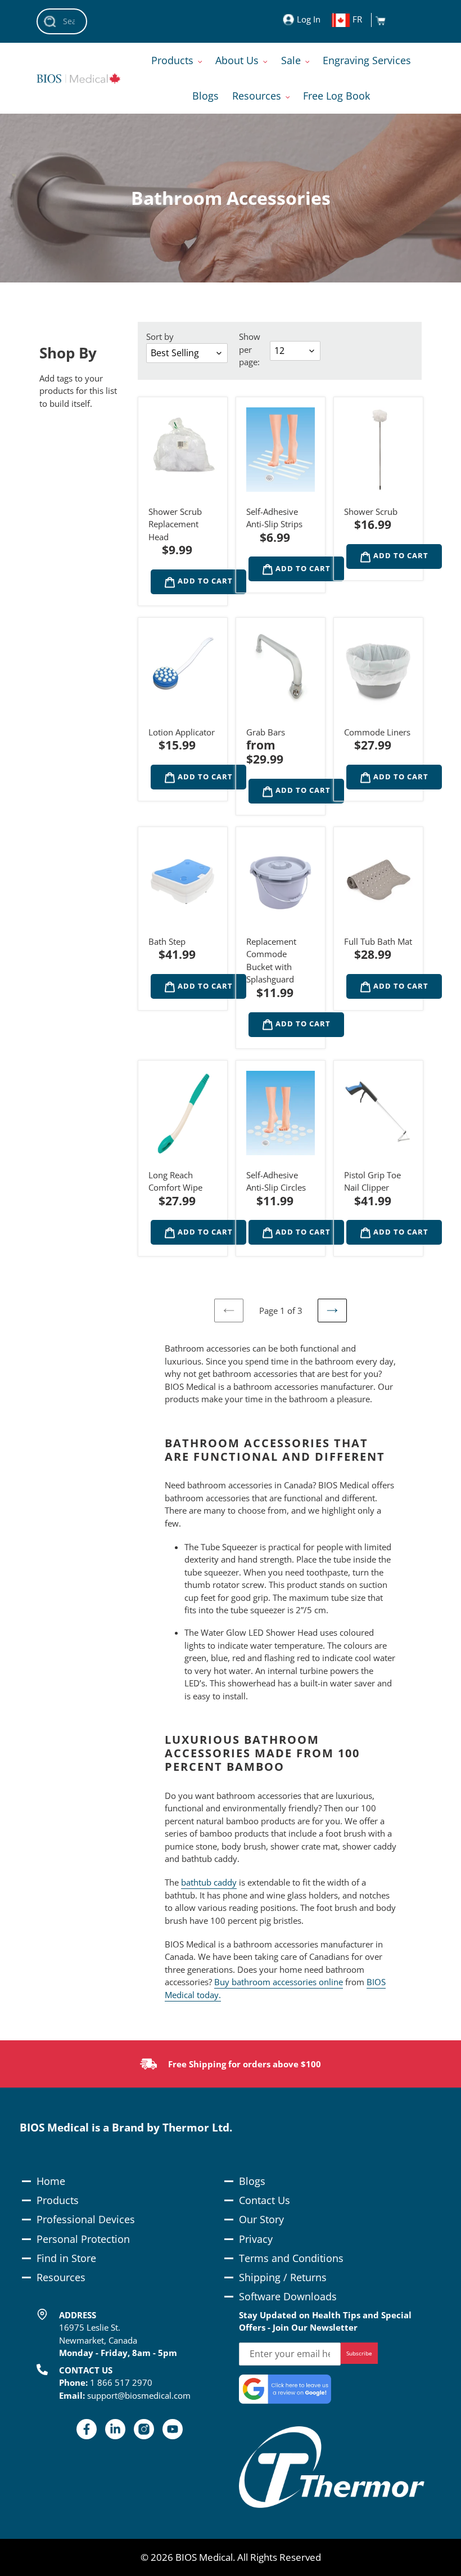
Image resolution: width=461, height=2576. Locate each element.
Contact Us (265, 2200)
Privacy (256, 2239)
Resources (61, 2277)
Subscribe (359, 2353)
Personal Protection (83, 2239)
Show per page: (250, 349)
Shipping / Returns (283, 2277)
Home (51, 2181)
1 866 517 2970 (121, 2382)
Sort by (160, 336)
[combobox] (62, 21)
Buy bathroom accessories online (279, 1982)
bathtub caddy (209, 1882)
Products (58, 2200)
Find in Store (66, 2258)
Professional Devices (86, 2219)
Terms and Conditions (291, 2258)
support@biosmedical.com (139, 2395)
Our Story (261, 2219)
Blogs (252, 2181)
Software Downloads (288, 2296)
